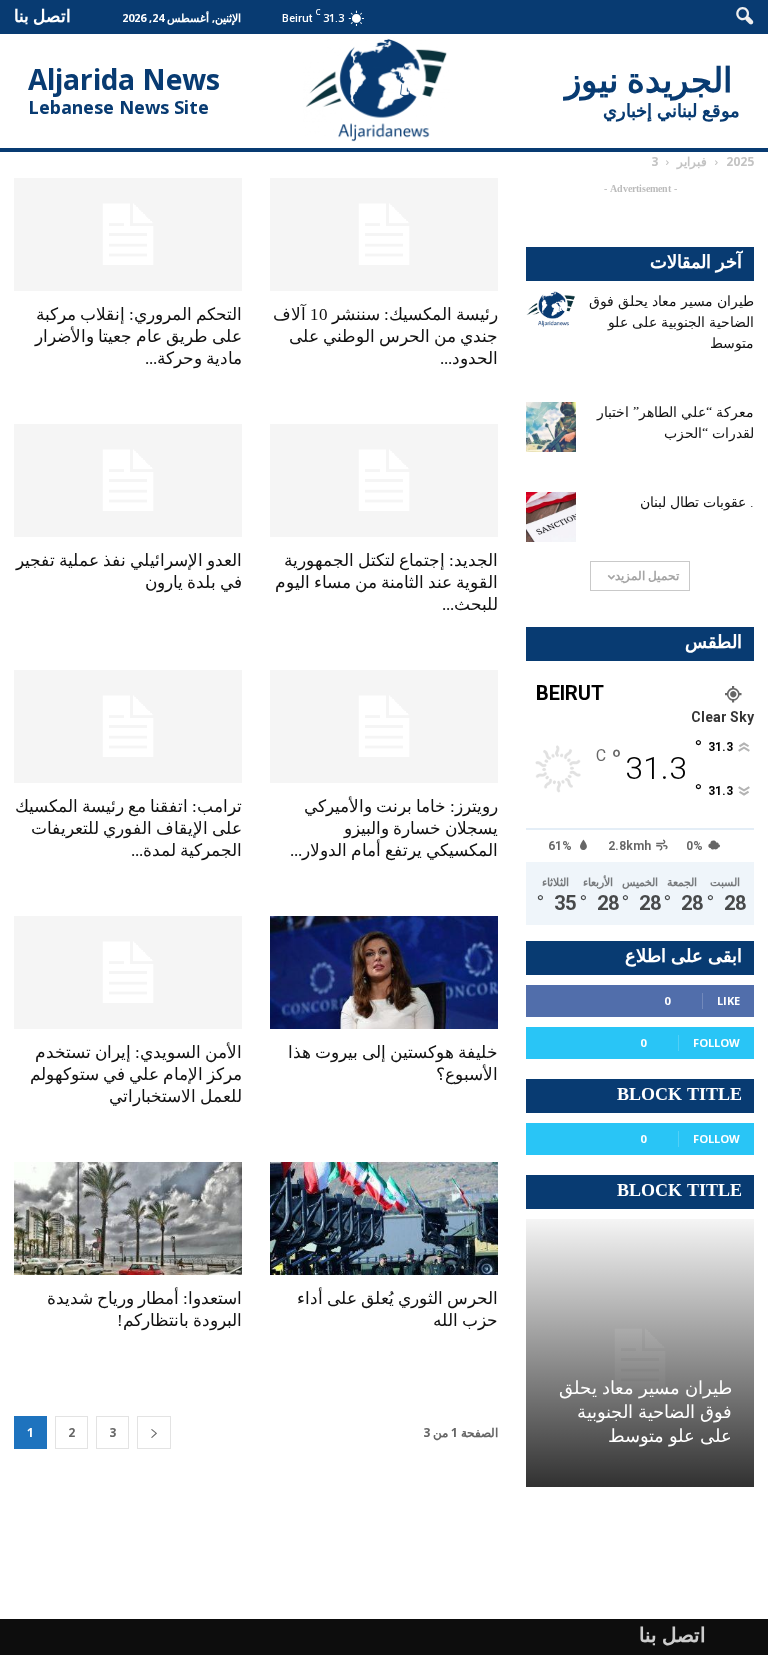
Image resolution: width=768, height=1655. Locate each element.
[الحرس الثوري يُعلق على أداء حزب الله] (384, 1218)
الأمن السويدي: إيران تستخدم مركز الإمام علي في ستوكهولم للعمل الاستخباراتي (136, 1074)
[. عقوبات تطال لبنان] (551, 517)
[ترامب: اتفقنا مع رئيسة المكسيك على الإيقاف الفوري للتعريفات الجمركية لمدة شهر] (128, 726)
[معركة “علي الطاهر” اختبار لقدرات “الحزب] (551, 427)
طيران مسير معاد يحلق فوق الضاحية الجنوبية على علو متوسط (671, 322)
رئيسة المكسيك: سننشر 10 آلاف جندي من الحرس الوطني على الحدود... (385, 336)
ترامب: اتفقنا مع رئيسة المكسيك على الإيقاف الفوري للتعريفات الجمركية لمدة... (128, 828)
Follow (716, 1042)
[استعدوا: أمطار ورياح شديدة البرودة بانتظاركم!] (128, 1218)
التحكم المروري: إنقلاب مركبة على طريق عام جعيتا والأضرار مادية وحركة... (138, 336)
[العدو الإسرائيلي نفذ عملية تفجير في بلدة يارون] (128, 480)
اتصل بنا (42, 15)
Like (728, 1000)
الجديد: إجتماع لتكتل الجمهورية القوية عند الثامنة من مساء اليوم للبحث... (386, 582)
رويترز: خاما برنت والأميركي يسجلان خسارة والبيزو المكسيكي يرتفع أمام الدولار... (394, 828)
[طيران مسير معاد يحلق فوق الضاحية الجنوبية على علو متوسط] (551, 309)
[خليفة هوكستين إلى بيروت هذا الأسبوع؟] (384, 972)
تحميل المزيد (647, 575)
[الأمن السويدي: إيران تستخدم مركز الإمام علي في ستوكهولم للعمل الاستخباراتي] (128, 972)
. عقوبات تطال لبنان (697, 502)
